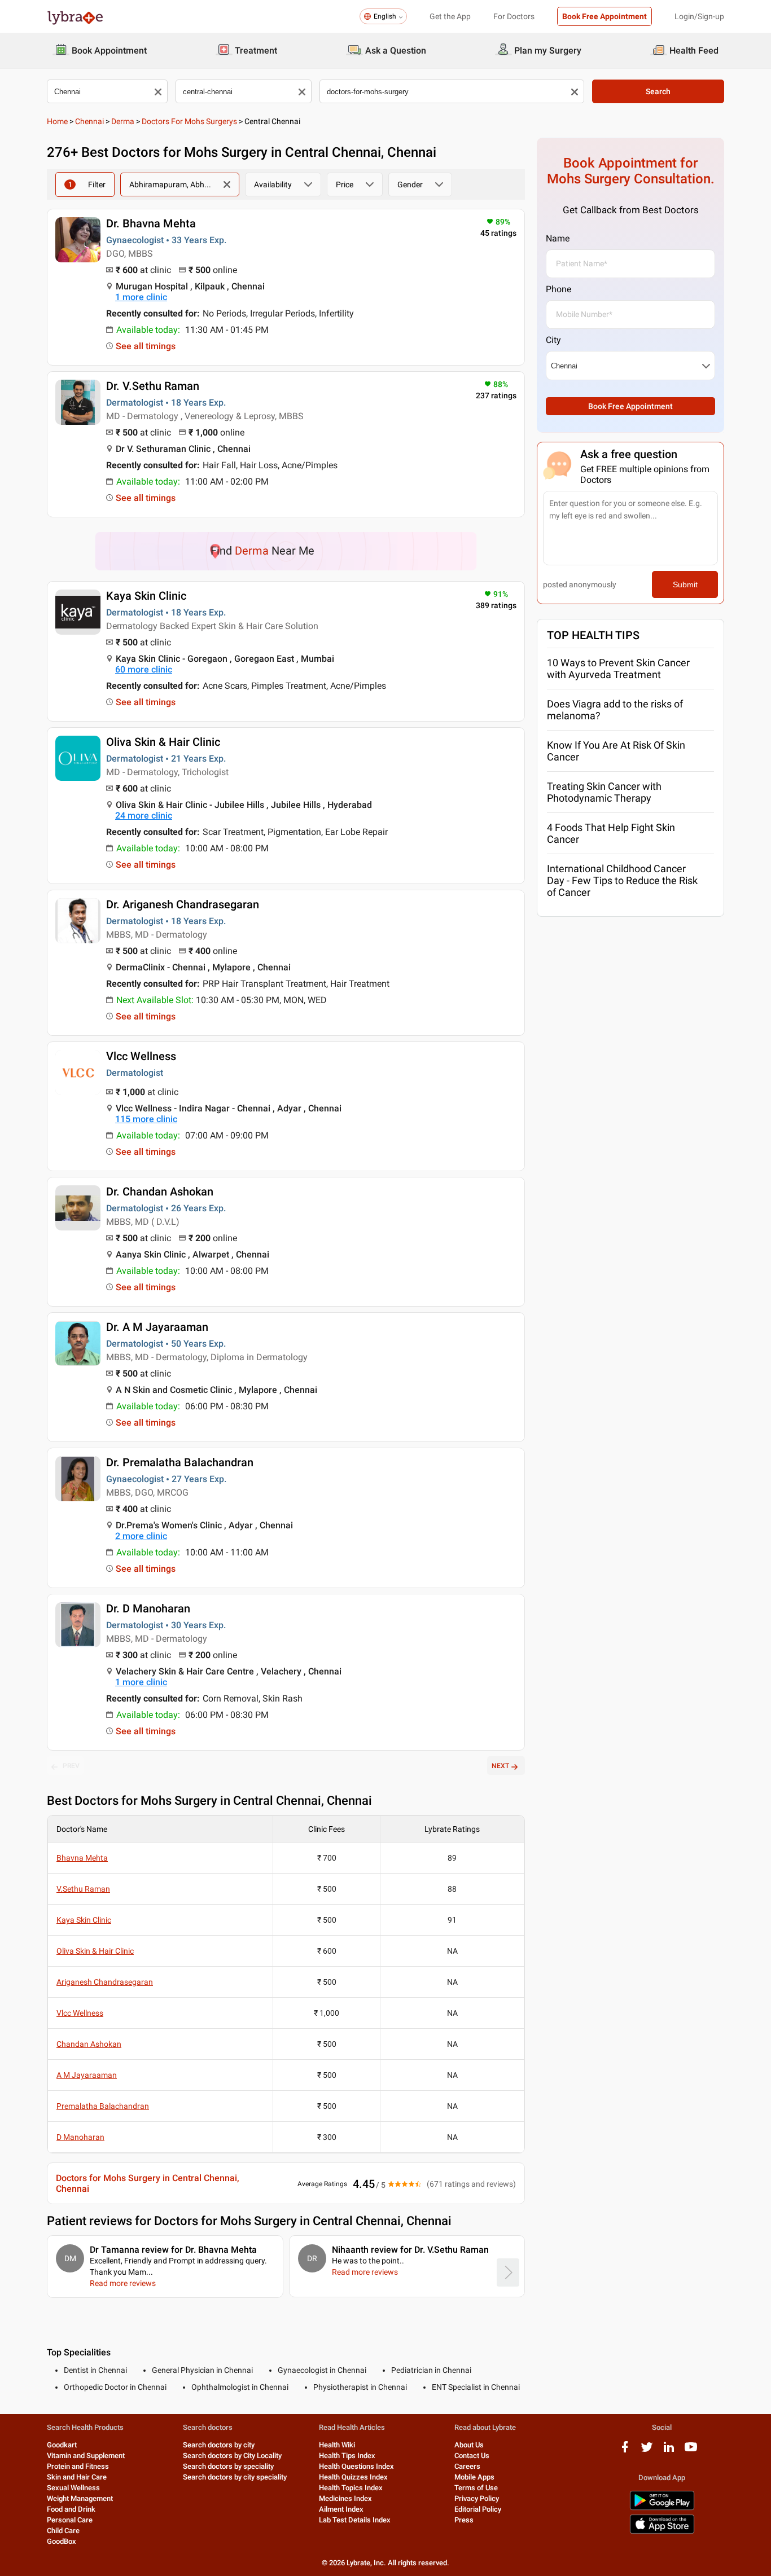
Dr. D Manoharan (148, 1608)
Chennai (89, 121)
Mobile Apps (474, 2477)
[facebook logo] (625, 2451)
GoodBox (62, 2541)
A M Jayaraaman (87, 2075)
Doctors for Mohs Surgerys (189, 121)
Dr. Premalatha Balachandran (180, 1462)
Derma (123, 121)
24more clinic (144, 816)
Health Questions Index (356, 2466)
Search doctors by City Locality (232, 2456)
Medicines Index (345, 2498)
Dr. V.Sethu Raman (153, 386)
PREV (71, 1766)
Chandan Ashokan (89, 2044)
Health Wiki (337, 2445)
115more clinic (146, 1119)
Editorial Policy (478, 2509)
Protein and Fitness (78, 2466)
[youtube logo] (691, 2451)
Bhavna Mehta (82, 1858)
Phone (558, 289)
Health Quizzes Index (353, 2477)
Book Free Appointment (604, 16)
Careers (467, 2466)
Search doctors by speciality (228, 2466)
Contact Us (472, 2456)
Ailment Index (341, 2509)
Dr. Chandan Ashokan (160, 1192)
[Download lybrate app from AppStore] (662, 2532)
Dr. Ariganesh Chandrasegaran (183, 904)
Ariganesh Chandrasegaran (105, 1982)
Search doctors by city (219, 2445)
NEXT (500, 1766)
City (553, 340)
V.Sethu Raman (83, 1889)
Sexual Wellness (73, 2488)
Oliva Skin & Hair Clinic (163, 742)
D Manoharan (80, 2137)
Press (464, 2520)
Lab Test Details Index (355, 2520)
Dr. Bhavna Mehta (151, 223)
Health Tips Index (347, 2456)
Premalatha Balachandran (103, 2106)
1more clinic (141, 297)
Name (558, 238)
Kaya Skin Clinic (146, 596)
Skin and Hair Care (77, 2477)
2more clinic (141, 1536)
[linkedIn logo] (669, 2451)
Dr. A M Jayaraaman (157, 1327)
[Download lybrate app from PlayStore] (662, 2508)
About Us (469, 2445)
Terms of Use (476, 2488)
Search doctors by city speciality (235, 2477)
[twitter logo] (647, 2451)
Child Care (63, 2531)
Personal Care (70, 2520)
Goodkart (62, 2445)
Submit (685, 584)
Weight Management (80, 2498)
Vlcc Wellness (141, 1056)
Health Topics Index (351, 2488)
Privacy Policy (477, 2498)
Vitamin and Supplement (86, 2456)
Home (57, 121)
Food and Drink (71, 2509)
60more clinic (144, 669)
